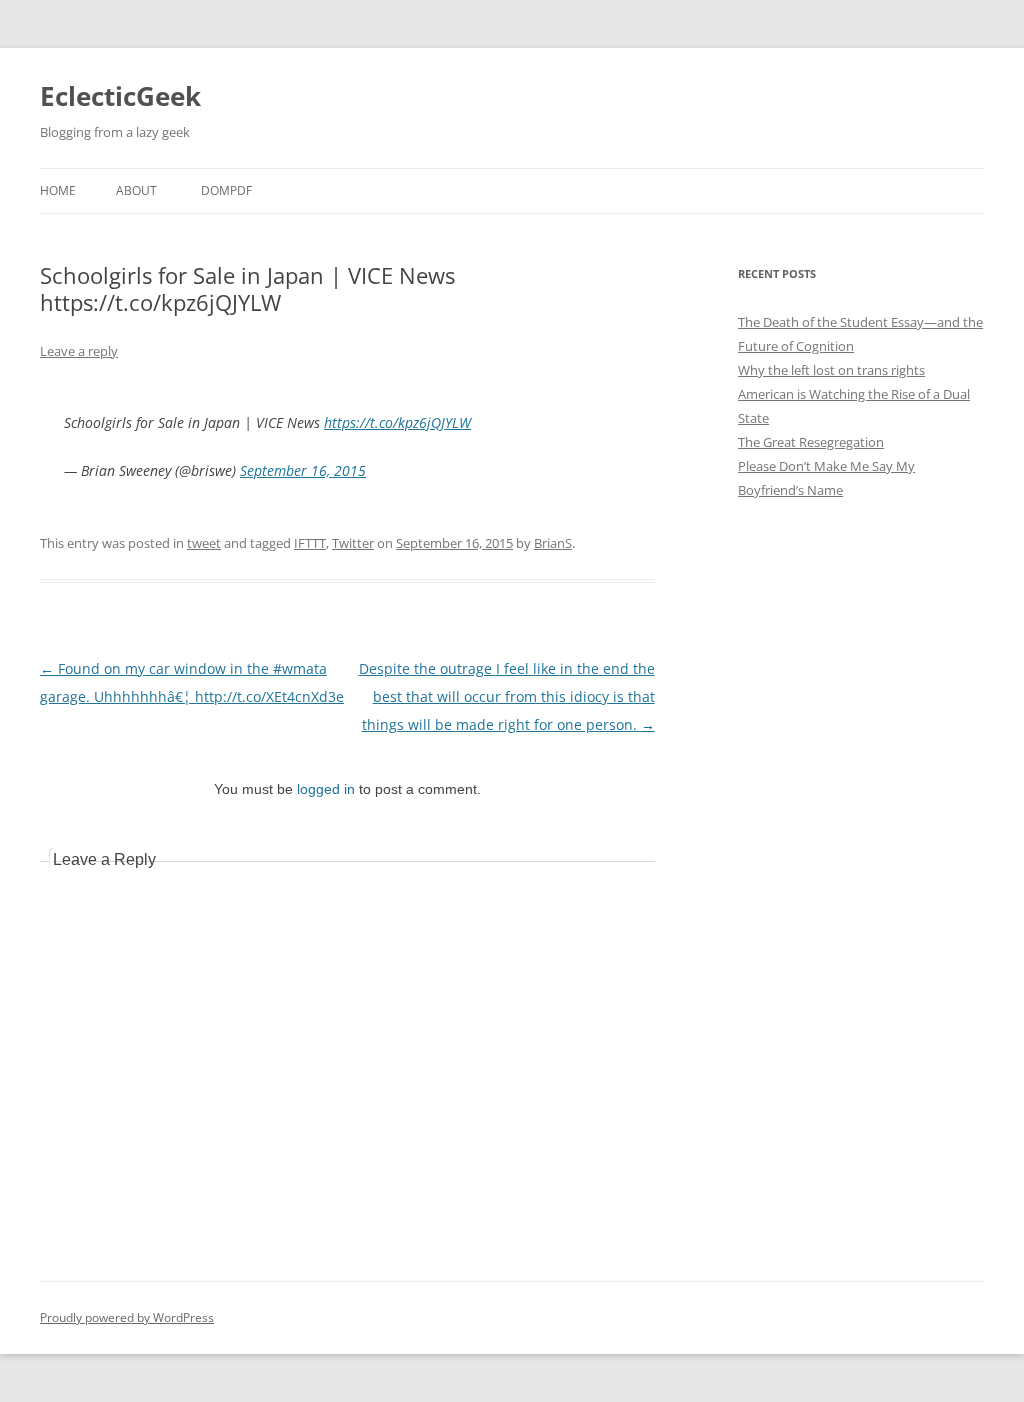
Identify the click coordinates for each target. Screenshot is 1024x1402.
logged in (326, 789)
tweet (204, 543)
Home (58, 190)
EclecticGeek (120, 96)
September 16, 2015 (303, 470)
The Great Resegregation (811, 442)
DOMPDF (226, 190)
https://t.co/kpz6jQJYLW (397, 422)
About (136, 190)
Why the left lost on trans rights (831, 370)
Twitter (353, 543)
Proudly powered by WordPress (127, 1317)
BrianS (553, 543)
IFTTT (310, 543)
